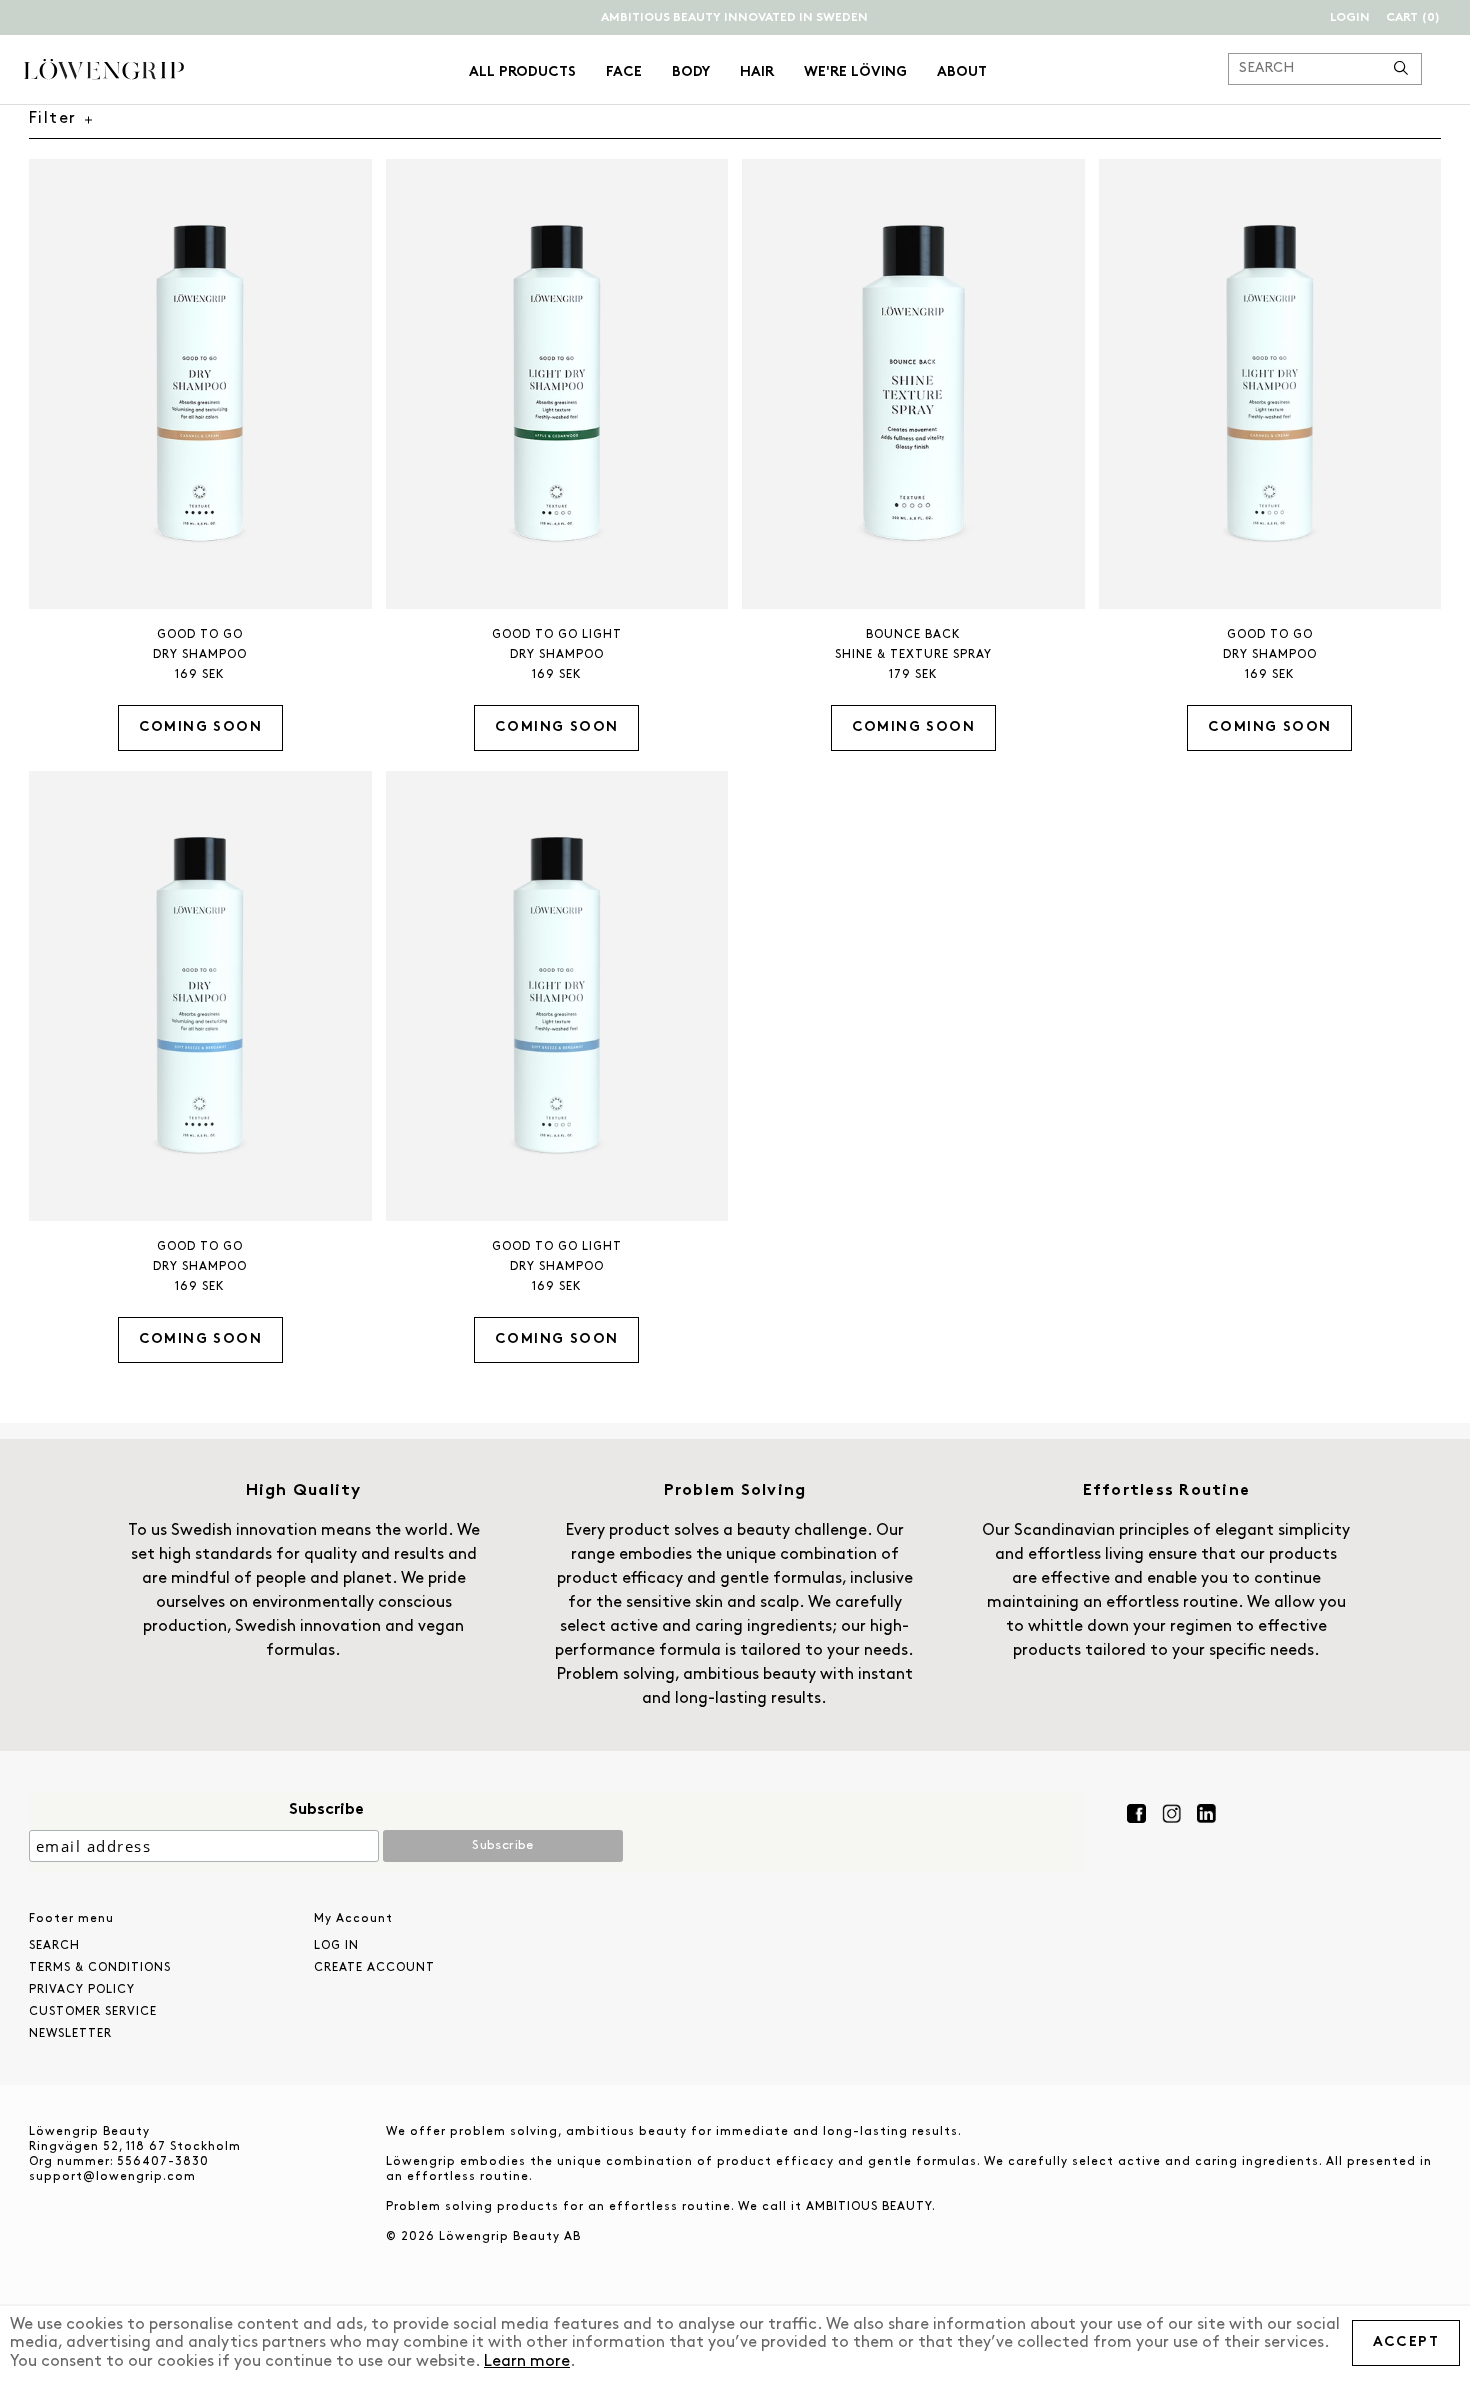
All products (522, 72)
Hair (757, 72)
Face (624, 72)
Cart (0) (1413, 18)
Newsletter (70, 2034)
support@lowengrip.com (112, 2177)
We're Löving (855, 72)
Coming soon (200, 727)
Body (691, 72)
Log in (336, 1946)
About (962, 72)
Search (54, 1946)
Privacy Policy (82, 1990)
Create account (374, 1968)
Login (1350, 18)
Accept (1406, 2342)
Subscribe (326, 1810)
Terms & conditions (100, 1968)
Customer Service (93, 2012)
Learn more (527, 2362)
